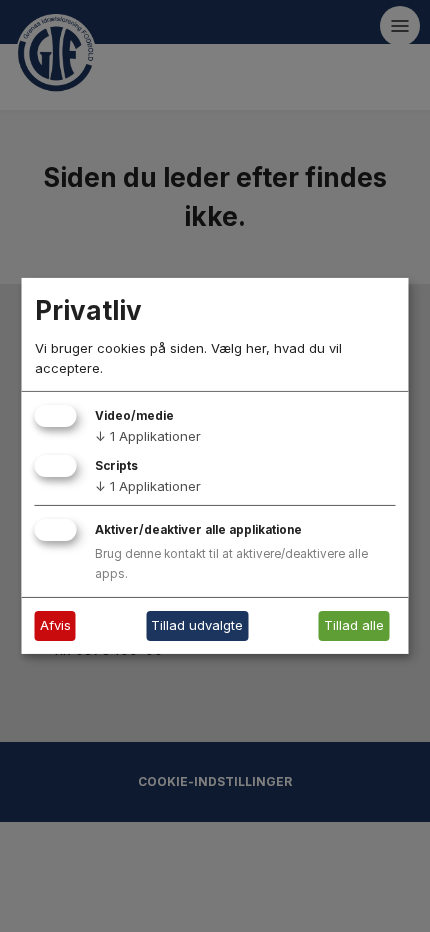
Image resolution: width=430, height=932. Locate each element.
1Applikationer (148, 436)
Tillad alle (354, 625)
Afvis (55, 625)
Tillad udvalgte (197, 625)
